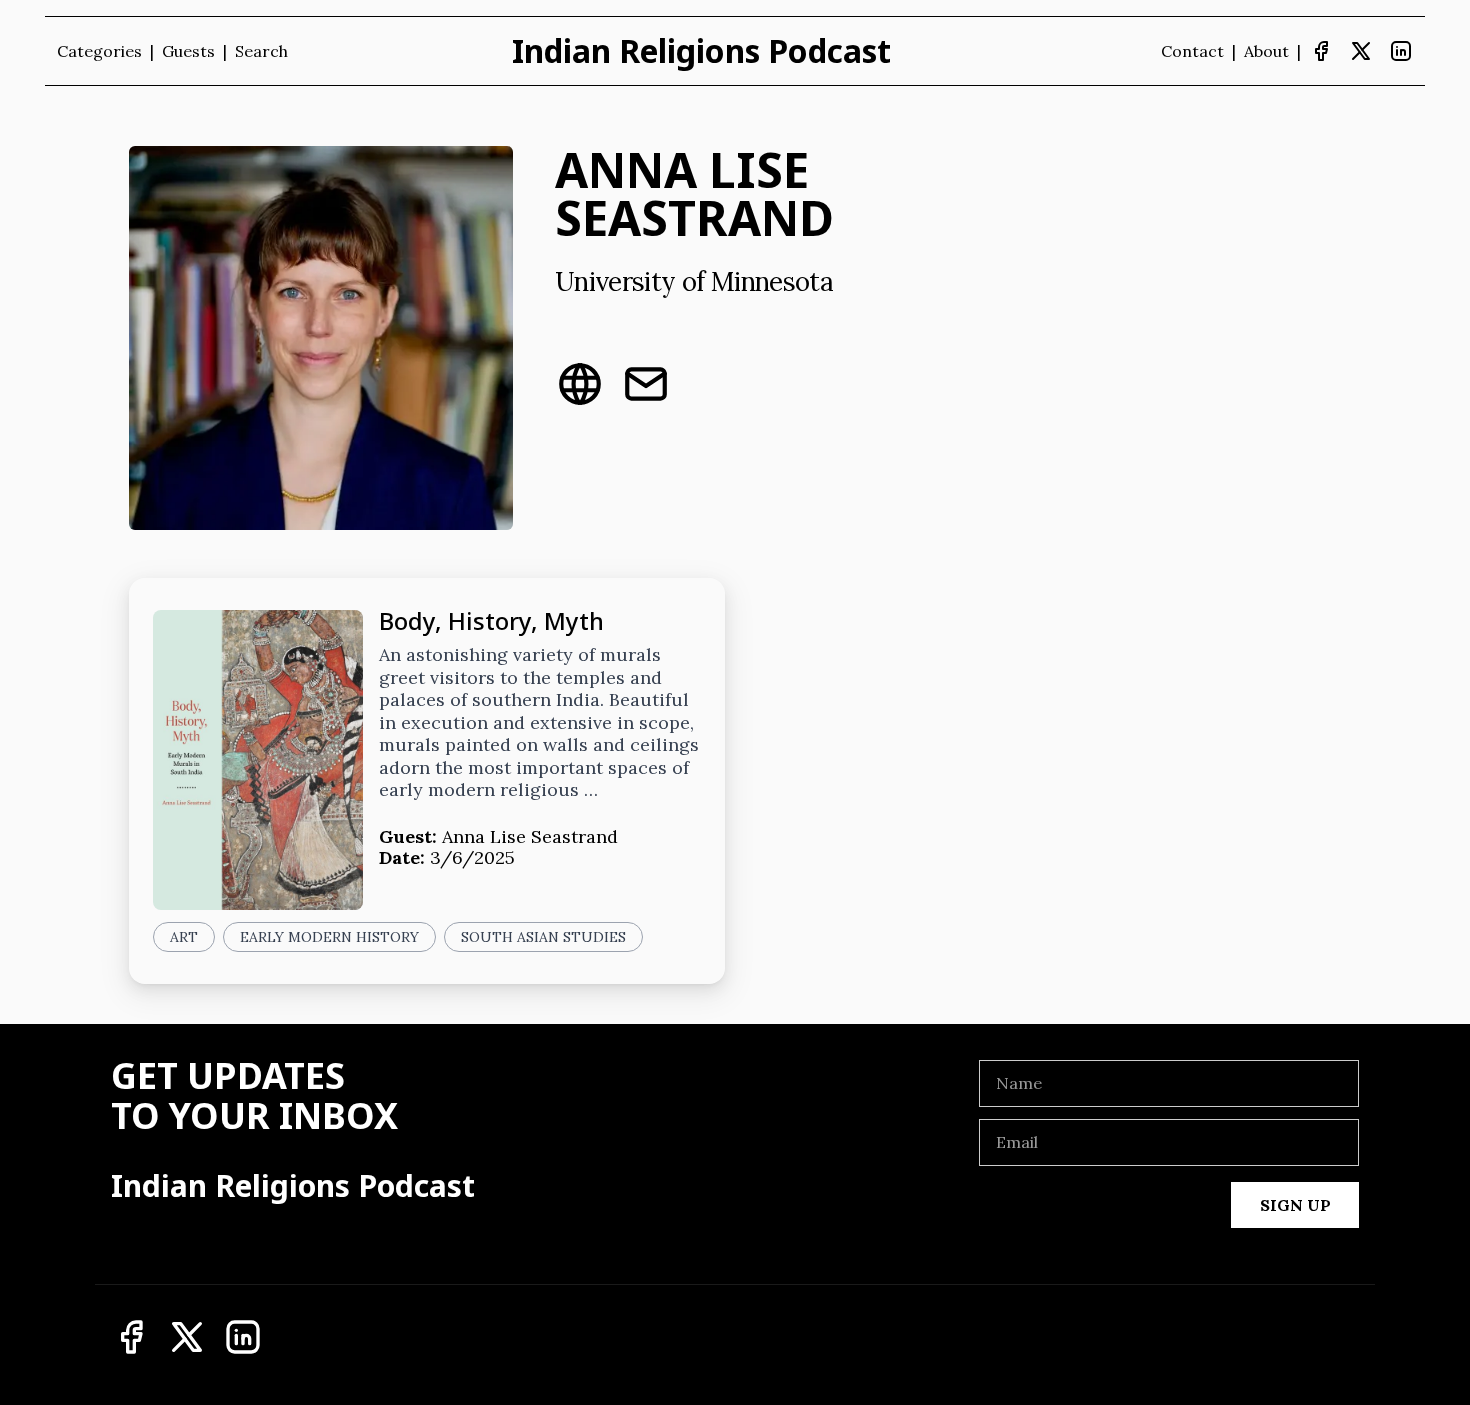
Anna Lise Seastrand (530, 836)
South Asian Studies (543, 937)
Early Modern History (329, 937)
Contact (1192, 51)
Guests (188, 51)
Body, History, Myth (491, 620)
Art (184, 937)
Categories (99, 51)
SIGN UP (1295, 1205)
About (1266, 51)
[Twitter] (1361, 51)
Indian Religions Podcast (701, 51)
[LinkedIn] (1401, 51)
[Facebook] (1321, 51)
